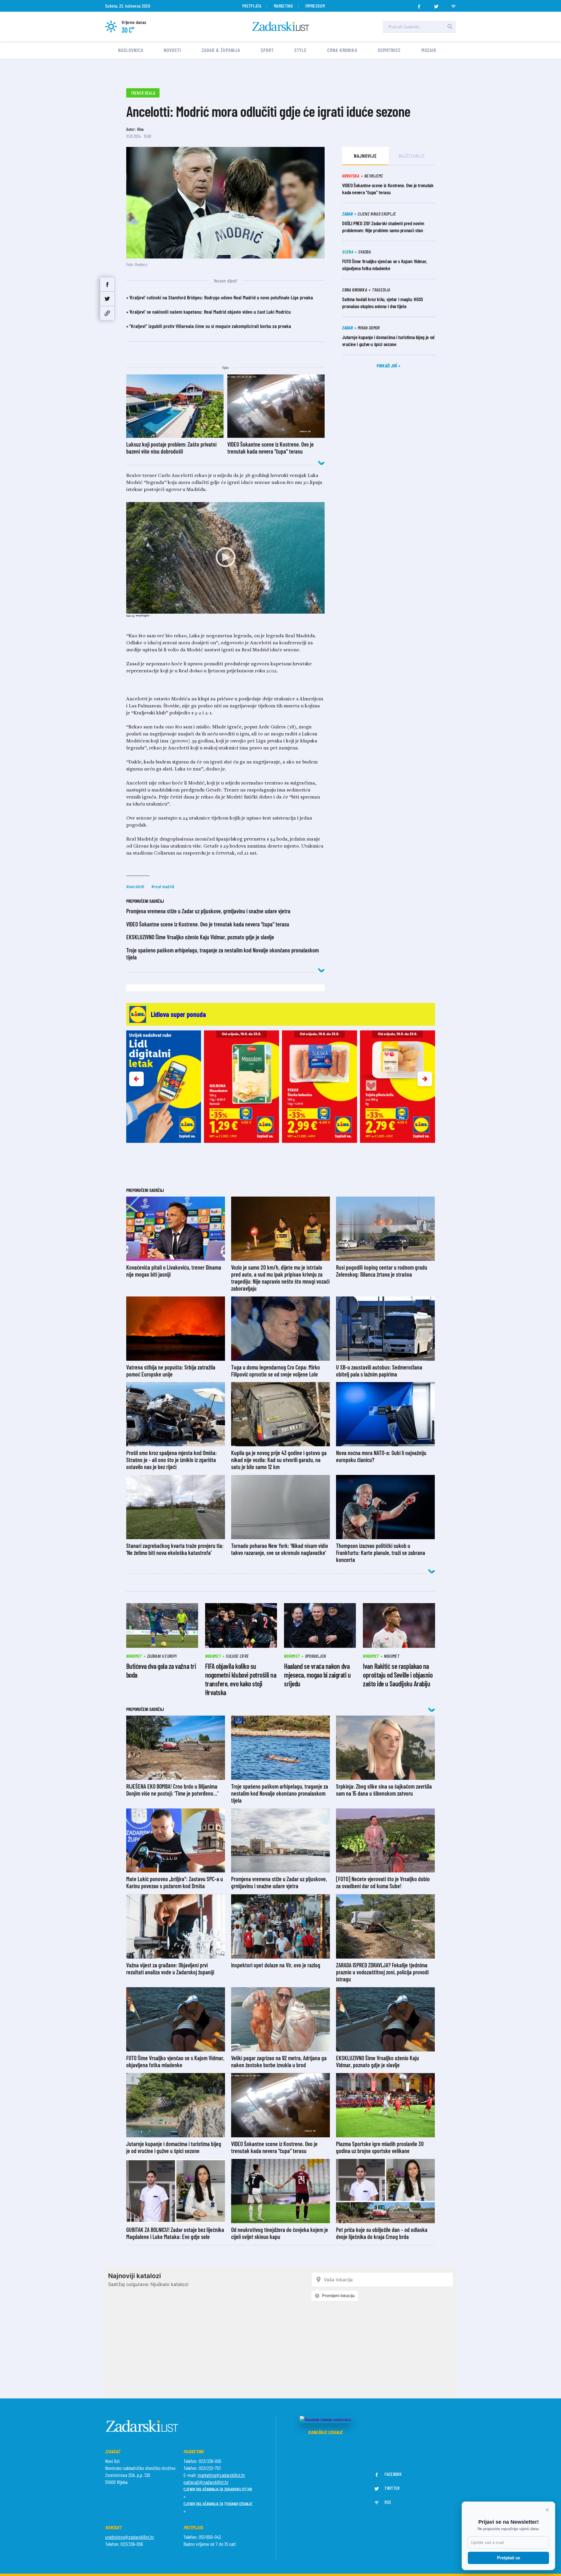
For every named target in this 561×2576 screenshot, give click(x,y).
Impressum (315, 6)
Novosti (172, 50)
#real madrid (163, 886)
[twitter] (436, 5)
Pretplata (252, 6)
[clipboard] (107, 313)
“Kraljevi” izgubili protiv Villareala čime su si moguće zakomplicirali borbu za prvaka (210, 326)
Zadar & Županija (221, 50)
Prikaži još (387, 366)
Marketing (283, 6)
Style (301, 50)
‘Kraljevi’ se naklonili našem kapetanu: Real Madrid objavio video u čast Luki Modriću (210, 312)
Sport (267, 50)
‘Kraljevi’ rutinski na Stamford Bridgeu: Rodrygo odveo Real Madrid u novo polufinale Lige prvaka (221, 297)
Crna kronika (342, 50)
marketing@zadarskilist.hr (221, 2475)
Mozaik (429, 50)
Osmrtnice (389, 50)
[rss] (453, 5)
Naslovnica (131, 50)
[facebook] (419, 5)
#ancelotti (135, 886)
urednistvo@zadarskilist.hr (130, 2537)
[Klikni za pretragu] (450, 27)
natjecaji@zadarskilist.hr (206, 2482)
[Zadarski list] (281, 26)
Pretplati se (509, 2558)
